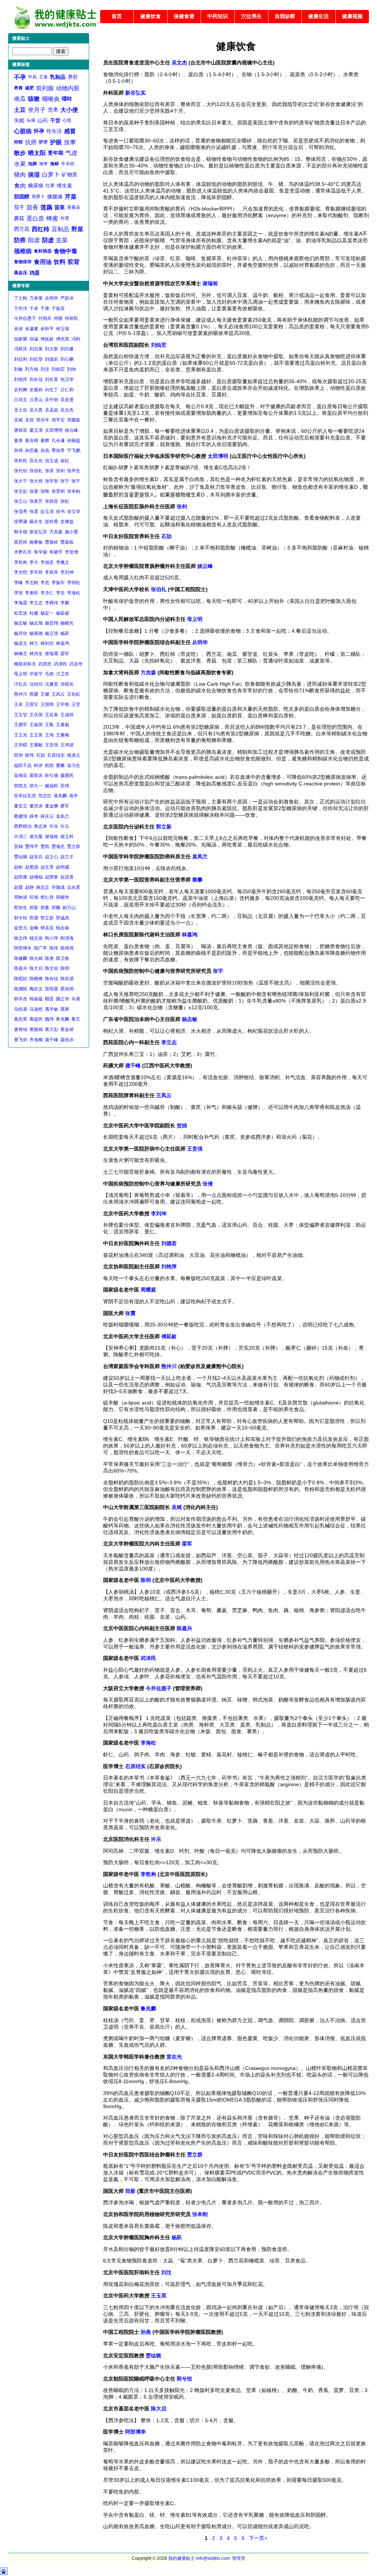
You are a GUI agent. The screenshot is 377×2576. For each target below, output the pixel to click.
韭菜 (62, 240)
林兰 (34, 643)
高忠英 (21, 1019)
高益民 (36, 1019)
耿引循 (52, 775)
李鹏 (65, 603)
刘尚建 (67, 349)
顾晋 (49, 999)
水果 (20, 164)
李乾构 (21, 562)
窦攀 (60, 766)
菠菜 (60, 207)
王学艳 (63, 704)
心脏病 (23, 131)
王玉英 (36, 735)
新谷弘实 (38, 532)
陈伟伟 (67, 948)
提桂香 (52, 522)
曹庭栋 (67, 542)
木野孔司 (23, 552)
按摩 (70, 142)
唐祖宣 (21, 430)
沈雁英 (52, 684)
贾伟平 (32, 847)
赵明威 (63, 867)
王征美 (52, 715)
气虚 (71, 153)
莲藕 (46, 207)
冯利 (76, 339)
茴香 (32, 207)
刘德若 (52, 359)
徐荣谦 (21, 522)
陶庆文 (36, 989)
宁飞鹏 (74, 450)
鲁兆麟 (63, 1019)
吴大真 (36, 410)
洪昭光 (67, 684)
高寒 (65, 1009)
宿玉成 (52, 461)
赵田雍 (21, 877)
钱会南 (63, 928)
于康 (45, 308)
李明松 (74, 583)
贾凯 (45, 847)
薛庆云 (47, 816)
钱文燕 (36, 938)
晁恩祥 (21, 542)
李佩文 (63, 562)
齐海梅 (36, 1040)
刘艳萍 (21, 379)
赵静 (29, 887)
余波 (18, 329)
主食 (43, 77)
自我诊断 (285, 16)
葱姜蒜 (74, 207)
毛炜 (49, 674)
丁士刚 (21, 298)
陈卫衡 (63, 958)
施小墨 (71, 532)
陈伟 (54, 948)
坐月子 (37, 110)
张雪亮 (21, 512)
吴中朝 (52, 400)
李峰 (18, 583)
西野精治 (23, 826)
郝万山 (69, 908)
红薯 (50, 185)
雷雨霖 (52, 989)
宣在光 (36, 461)
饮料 (60, 262)
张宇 (76, 481)
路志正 (43, 887)
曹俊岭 (52, 542)
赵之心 (52, 857)
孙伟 (18, 450)
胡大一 (36, 786)
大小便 (69, 110)
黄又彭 (52, 1029)
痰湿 (34, 175)
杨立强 (52, 633)
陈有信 (52, 979)
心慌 (67, 120)
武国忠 (45, 664)
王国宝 (32, 704)
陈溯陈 (21, 989)
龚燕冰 (67, 1040)
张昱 (34, 491)
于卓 (34, 308)
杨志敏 (21, 623)
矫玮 (29, 755)
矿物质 (70, 174)
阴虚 (48, 240)
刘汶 (45, 369)
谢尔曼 (36, 837)
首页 (117, 16)
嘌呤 (67, 99)
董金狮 (52, 806)
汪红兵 (21, 684)
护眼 (56, 142)
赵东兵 (36, 857)
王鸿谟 (67, 745)
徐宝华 (74, 512)
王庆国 (36, 715)
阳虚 (34, 240)
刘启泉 (36, 349)
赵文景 (47, 867)
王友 (18, 704)
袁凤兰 (63, 816)
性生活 (54, 131)
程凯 (49, 766)
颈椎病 (23, 251)
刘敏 (18, 369)
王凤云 (58, 694)
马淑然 (36, 1009)
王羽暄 (21, 745)
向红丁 (52, 390)
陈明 (65, 968)
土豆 (20, 110)
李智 (18, 593)
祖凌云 (74, 755)
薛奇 (34, 816)
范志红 (45, 796)
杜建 (34, 613)
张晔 (45, 491)
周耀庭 (74, 420)
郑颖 (56, 908)
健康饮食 (151, 16)
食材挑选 (43, 251)
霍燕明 (67, 989)
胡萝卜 (38, 197)
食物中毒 (66, 251)
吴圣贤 (67, 400)
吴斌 (18, 420)
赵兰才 (67, 857)
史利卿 (21, 390)
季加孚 (58, 450)
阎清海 (67, 938)
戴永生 (36, 522)
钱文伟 (21, 938)
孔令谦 (58, 441)
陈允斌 (36, 958)
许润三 (21, 837)
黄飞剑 (21, 1040)
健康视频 (352, 16)
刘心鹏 (67, 359)
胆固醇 (22, 197)
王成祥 (67, 715)
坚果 (53, 110)
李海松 (74, 593)
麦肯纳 (21, 1029)
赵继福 (36, 877)
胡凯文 (21, 786)
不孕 (20, 77)
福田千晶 (23, 766)
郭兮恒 (21, 918)
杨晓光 (67, 623)
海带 (43, 164)
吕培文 (21, 400)
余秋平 (47, 329)
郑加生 (21, 908)
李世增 (71, 552)
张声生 (74, 471)
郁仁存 (47, 897)
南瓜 (20, 99)
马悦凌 (21, 1009)
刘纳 (71, 369)
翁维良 (21, 775)
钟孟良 (47, 928)
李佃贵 (47, 562)
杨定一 (47, 613)
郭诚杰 (63, 918)
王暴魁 (63, 725)
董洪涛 (36, 806)
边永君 (74, 887)
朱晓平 (56, 552)
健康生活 (318, 16)
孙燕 (45, 450)
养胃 (18, 88)
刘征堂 (36, 359)
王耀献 (36, 745)
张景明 (58, 491)
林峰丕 (21, 654)
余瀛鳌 (32, 329)
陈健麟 (21, 958)
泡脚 (32, 164)
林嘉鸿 (63, 643)
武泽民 (60, 664)
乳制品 (58, 77)
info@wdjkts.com (213, 2558)
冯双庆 (21, 349)
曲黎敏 (36, 542)
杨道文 (21, 643)
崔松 (65, 461)
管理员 (239, 2558)
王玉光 (21, 735)
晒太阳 (37, 153)
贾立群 (74, 847)
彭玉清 (47, 512)
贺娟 (18, 847)
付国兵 (45, 318)
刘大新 (52, 349)
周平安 (58, 420)
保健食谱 (184, 16)
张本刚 (74, 491)
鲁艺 (76, 1019)
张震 (34, 512)
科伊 (38, 766)
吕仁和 (67, 390)
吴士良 (21, 410)
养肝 (73, 77)
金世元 (21, 928)
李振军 (58, 583)
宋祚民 (21, 461)
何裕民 (71, 318)
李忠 (45, 583)
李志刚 (32, 583)
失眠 (19, 120)
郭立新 (47, 918)
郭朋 (34, 918)
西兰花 (22, 229)
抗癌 (31, 142)
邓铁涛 (21, 897)
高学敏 (52, 1009)
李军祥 (36, 572)
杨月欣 (21, 633)
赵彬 (18, 867)
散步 (20, 153)
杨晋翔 (52, 623)
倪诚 (34, 339)
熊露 (34, 694)
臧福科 (52, 786)
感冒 (70, 131)
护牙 (43, 142)
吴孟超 (52, 410)
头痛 (31, 120)
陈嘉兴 (21, 968)
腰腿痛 (55, 197)
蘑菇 (19, 218)
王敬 (49, 725)
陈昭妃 (21, 979)
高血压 (21, 273)
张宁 (65, 481)
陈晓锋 (36, 979)
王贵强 (52, 745)
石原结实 (56, 755)
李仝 (34, 562)
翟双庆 (36, 775)
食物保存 (23, 262)
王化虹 (74, 694)
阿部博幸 (23, 948)
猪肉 (20, 175)
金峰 (34, 928)
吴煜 (29, 420)
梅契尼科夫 (25, 664)
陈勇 (49, 958)
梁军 (65, 654)
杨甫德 (36, 633)
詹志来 (40, 826)
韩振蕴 (36, 999)
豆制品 (60, 229)
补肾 (65, 218)
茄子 (19, 207)
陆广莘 (40, 948)
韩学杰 (21, 999)
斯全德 (21, 532)
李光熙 (21, 572)
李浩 (60, 593)
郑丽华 (63, 897)
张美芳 (36, 501)
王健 (45, 694)
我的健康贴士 (182, 2558)
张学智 (52, 481)
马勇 (76, 999)
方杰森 (56, 532)
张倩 (49, 471)
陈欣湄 (67, 979)
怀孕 (39, 131)
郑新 (34, 908)
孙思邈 (32, 450)
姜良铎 (32, 441)
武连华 (76, 664)
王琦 (49, 735)
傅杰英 (63, 339)
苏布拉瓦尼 (25, 796)
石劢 (40, 755)
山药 (43, 120)
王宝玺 (21, 715)
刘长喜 (52, 379)
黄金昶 (67, 1029)
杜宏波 (21, 613)
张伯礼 (36, 471)
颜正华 (63, 999)
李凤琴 (52, 572)
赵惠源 (32, 867)
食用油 (43, 262)
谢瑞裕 (52, 837)
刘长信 (36, 379)
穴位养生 (251, 16)
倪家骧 (21, 339)
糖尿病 (36, 185)
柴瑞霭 (52, 654)
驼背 (74, 262)
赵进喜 (67, 877)
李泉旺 (32, 593)
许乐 (54, 826)
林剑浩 (47, 643)
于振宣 (58, 308)
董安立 (21, 806)
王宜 (76, 704)
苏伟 (65, 786)
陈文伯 (52, 968)
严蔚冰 (67, 298)
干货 (55, 120)
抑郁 (18, 142)
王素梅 (63, 735)
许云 (65, 826)
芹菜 (71, 197)
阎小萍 (52, 938)
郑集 (45, 908)
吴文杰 (67, 410)
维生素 (64, 185)
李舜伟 (52, 603)
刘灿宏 (58, 369)
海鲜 (54, 164)
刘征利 (21, 359)
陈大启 (36, 968)
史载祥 (36, 390)
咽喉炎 (51, 99)
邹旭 (34, 897)
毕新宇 (36, 674)
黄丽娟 (36, 1029)
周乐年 (43, 420)
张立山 (21, 501)
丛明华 (52, 298)
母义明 (21, 674)
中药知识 (218, 16)
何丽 (58, 318)
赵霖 (18, 887)
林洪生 (36, 654)
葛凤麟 (60, 796)
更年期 (56, 153)
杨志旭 (36, 623)
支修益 (67, 522)
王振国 (36, 725)
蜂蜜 (52, 218)
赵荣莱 (52, 877)
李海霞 (21, 603)
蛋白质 (35, 218)
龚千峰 (52, 1040)
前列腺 (45, 88)
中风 (32, 77)
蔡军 (65, 806)
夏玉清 (36, 430)
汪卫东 (63, 674)
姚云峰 (71, 430)
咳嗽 (34, 99)
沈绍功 (36, 684)
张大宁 (21, 481)
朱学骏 (40, 552)
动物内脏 (68, 88)
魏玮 (49, 1019)
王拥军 (21, 725)
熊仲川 (21, 694)
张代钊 (21, 471)
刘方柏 (32, 369)
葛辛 (74, 796)
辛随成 (58, 887)
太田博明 (54, 430)
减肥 (29, 88)
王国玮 (47, 704)
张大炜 (36, 481)
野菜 (77, 229)
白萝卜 (51, 175)
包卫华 (67, 379)
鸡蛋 (35, 273)
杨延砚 (63, 613)
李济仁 (47, 593)
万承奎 (36, 298)
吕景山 (36, 400)
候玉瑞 (63, 329)
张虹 (65, 501)
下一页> (258, 2538)
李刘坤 (67, 572)
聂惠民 (67, 775)
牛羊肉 (68, 164)
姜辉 (45, 441)
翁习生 (74, 766)
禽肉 (20, 186)
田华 (18, 755)
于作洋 (21, 308)
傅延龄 (47, 339)
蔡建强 (21, 816)
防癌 (20, 240)
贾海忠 (58, 847)
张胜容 (52, 501)
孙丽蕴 (74, 441)
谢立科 (67, 837)
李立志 (36, 603)
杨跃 (65, 633)
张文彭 (21, 491)
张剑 (60, 471)
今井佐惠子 (25, 318)
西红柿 (40, 229)
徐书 (60, 512)
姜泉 (18, 441)
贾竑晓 (21, 857)
